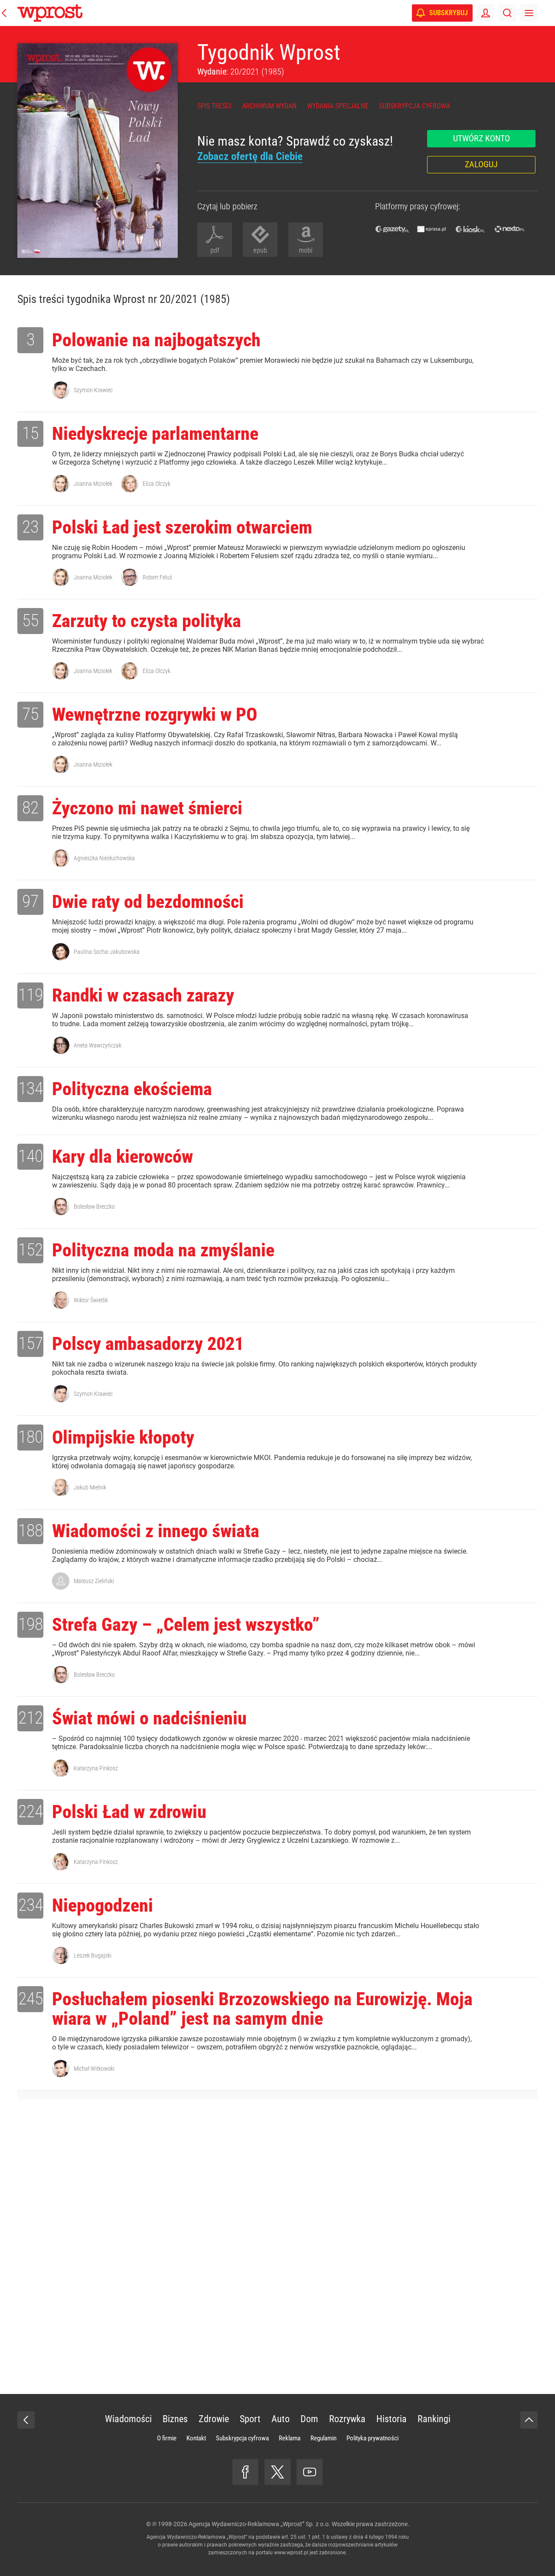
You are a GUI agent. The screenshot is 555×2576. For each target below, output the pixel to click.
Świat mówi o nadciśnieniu (149, 1718)
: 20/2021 (241, 72)
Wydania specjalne (338, 106)
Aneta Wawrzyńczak (98, 1045)
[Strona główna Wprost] (50, 13)
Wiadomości (128, 2419)
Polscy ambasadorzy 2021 (148, 1344)
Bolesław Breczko (94, 1207)
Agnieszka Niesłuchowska (104, 858)
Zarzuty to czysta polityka (147, 621)
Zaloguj (481, 164)
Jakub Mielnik (90, 1487)
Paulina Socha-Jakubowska (107, 952)
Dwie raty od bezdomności (148, 902)
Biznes (175, 2419)
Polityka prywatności (372, 2438)
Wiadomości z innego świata (156, 1531)
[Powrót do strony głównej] (26, 2420)
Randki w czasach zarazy (143, 995)
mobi (306, 250)
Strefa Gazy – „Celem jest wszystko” (186, 1625)
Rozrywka (347, 2419)
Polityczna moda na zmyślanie (163, 1250)
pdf (215, 250)
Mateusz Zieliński (94, 1581)
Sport (250, 2419)
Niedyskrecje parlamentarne (155, 434)
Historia (392, 2419)
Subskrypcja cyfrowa (415, 106)
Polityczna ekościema (132, 1089)
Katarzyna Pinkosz (96, 1768)
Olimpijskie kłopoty (123, 1437)
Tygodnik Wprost (269, 52)
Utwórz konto (482, 138)
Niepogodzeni (103, 1905)
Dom (309, 2419)
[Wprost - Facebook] (245, 2472)
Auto (281, 2419)
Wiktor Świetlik (91, 1300)
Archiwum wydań (269, 106)
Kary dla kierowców (122, 1156)
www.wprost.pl (291, 2553)
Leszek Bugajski (93, 1955)
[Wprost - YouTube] (310, 2472)
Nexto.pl (509, 229)
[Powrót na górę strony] (529, 2420)
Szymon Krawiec (93, 390)
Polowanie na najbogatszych (156, 340)
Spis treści (214, 106)
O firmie (167, 2438)
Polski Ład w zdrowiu (129, 1812)
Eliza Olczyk (157, 484)
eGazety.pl (392, 229)
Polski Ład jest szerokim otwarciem (182, 527)
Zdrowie (214, 2419)
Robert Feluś (157, 577)
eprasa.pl (431, 229)
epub (260, 250)
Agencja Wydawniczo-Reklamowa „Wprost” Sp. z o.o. (260, 2524)
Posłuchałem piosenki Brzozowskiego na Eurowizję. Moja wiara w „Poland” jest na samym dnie (262, 2009)
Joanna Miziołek (93, 484)
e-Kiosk (470, 229)
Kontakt (196, 2438)
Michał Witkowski (94, 2069)
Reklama (290, 2438)
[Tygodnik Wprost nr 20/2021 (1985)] (98, 151)
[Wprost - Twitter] (277, 2472)
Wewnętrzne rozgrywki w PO (155, 714)
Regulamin (323, 2438)
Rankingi (434, 2419)
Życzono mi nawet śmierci (147, 808)
